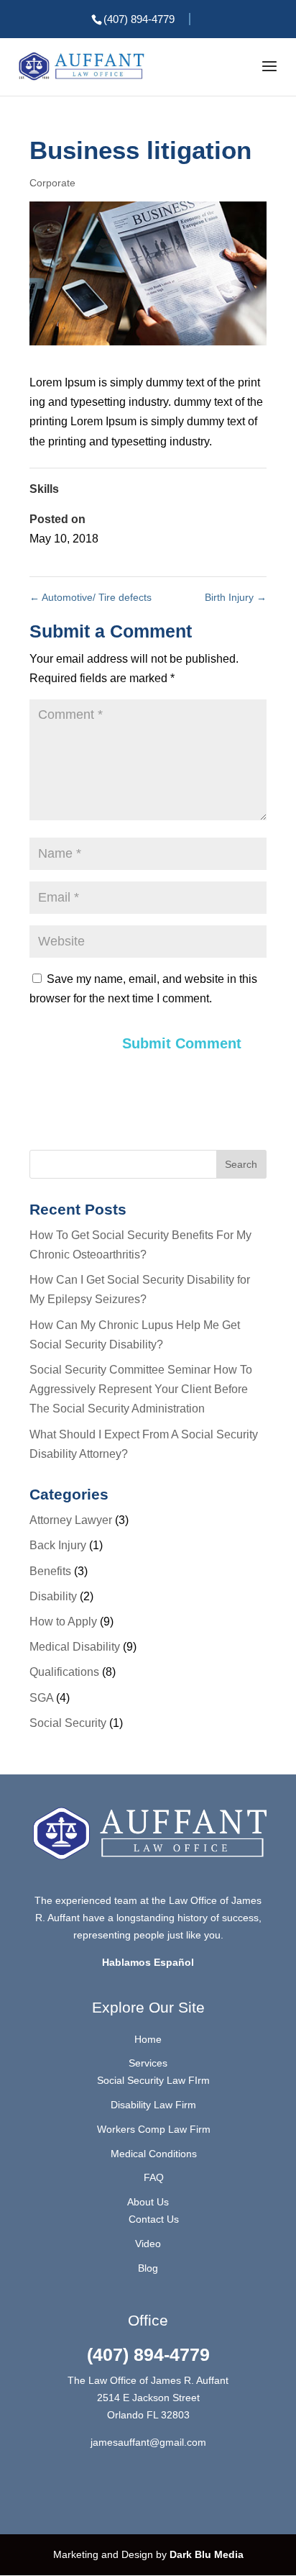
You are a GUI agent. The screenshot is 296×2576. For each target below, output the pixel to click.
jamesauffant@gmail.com (148, 2442)
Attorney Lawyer (71, 1520)
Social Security (68, 1723)
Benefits (50, 1571)
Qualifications (64, 1672)
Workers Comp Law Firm (154, 2129)
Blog (148, 2268)
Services (148, 2063)
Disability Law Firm (153, 2105)
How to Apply (63, 1622)
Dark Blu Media (205, 2554)
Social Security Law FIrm (153, 2080)
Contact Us (154, 2219)
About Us (148, 2202)
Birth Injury (236, 597)
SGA (41, 1698)
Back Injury (58, 1545)
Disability (53, 1596)
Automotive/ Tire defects (91, 597)
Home (148, 2039)
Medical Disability (75, 1647)
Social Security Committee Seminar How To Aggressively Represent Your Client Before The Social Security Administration (141, 1389)
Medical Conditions (154, 2154)
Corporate (52, 183)
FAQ (154, 2177)
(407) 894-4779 (148, 2354)
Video (148, 2244)
